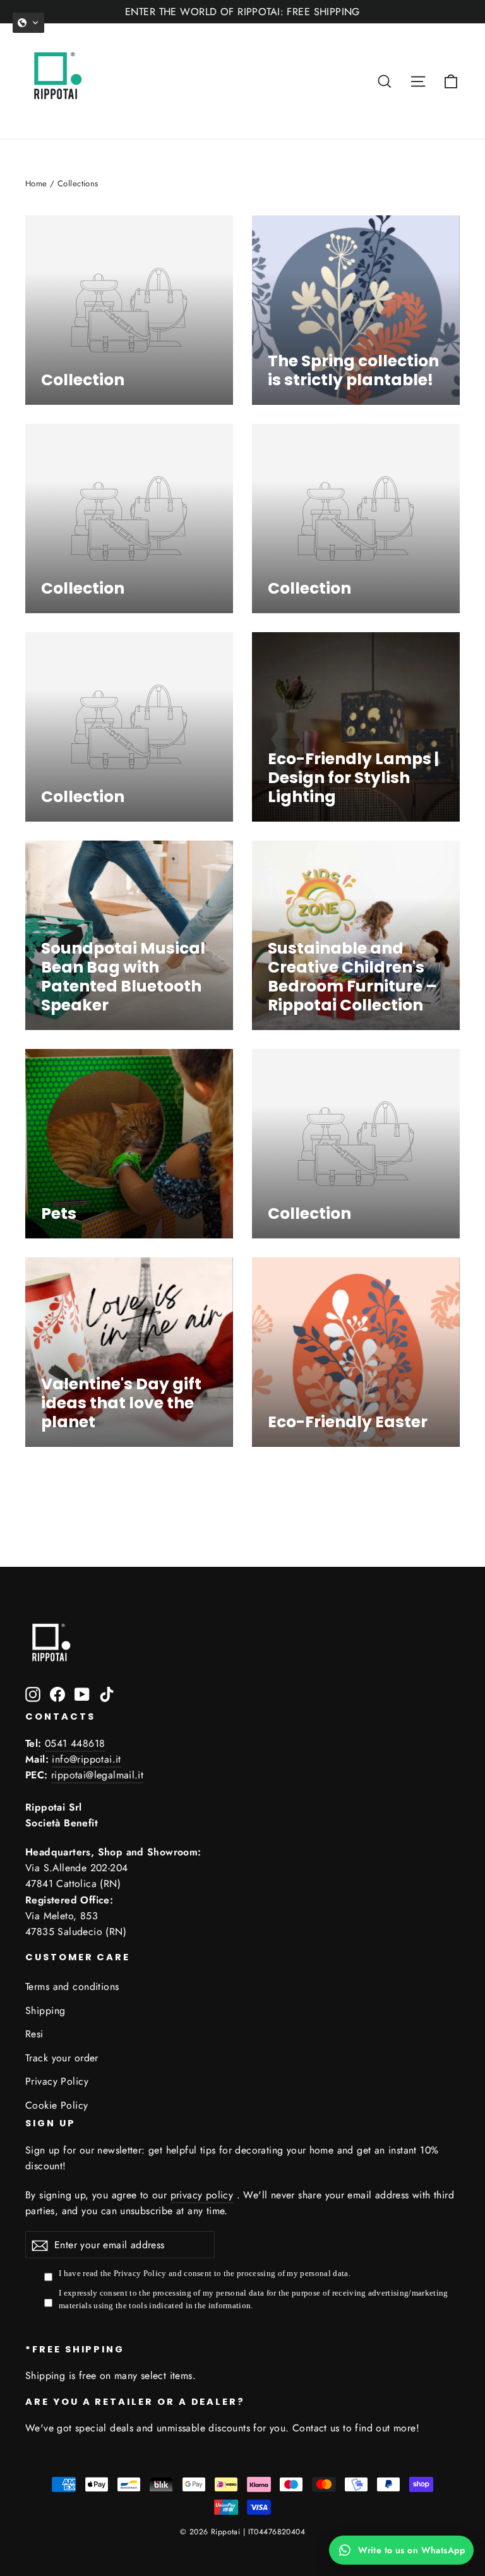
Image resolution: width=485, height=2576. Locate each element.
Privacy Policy (57, 2081)
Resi (34, 2034)
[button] (28, 23)
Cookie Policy (57, 2105)
